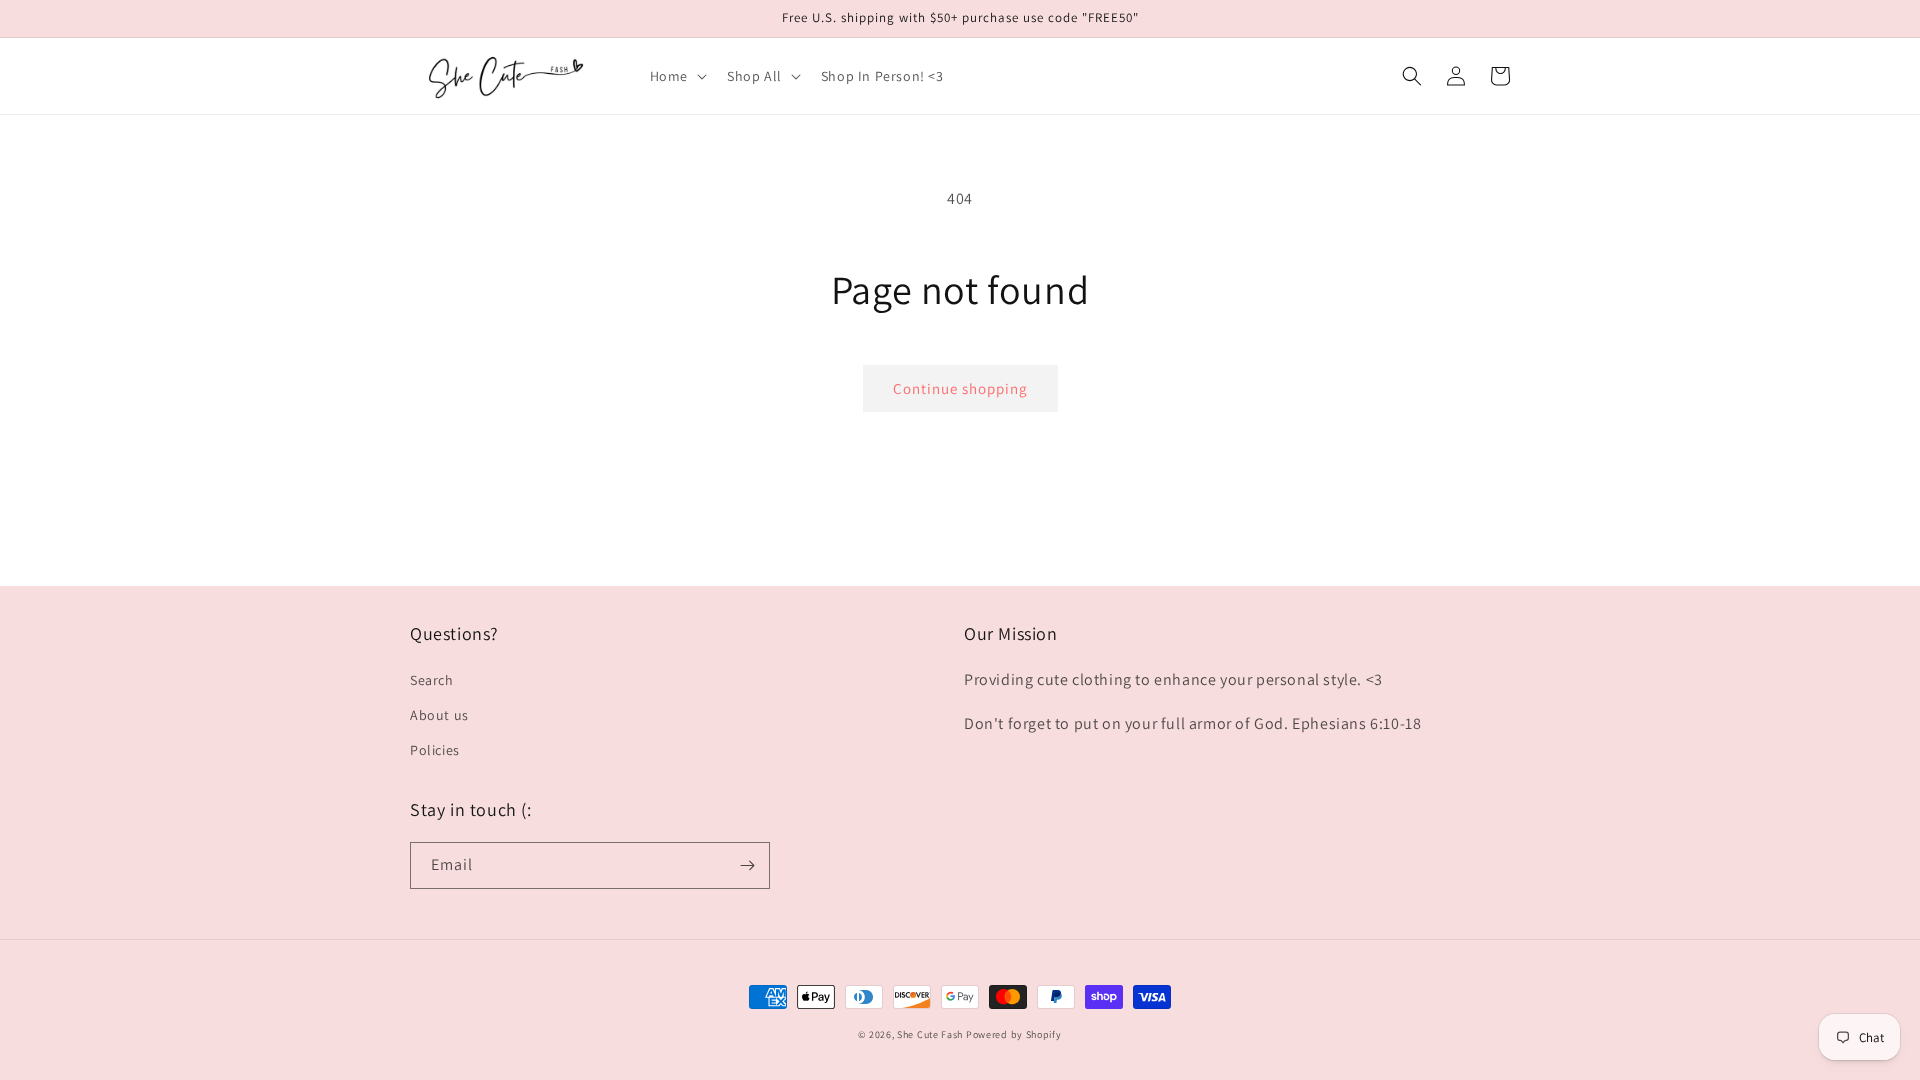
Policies (435, 750)
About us (439, 715)
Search (432, 680)
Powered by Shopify (1014, 1034)
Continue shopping (960, 388)
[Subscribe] (747, 865)
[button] (676, 76)
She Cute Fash (930, 1034)
